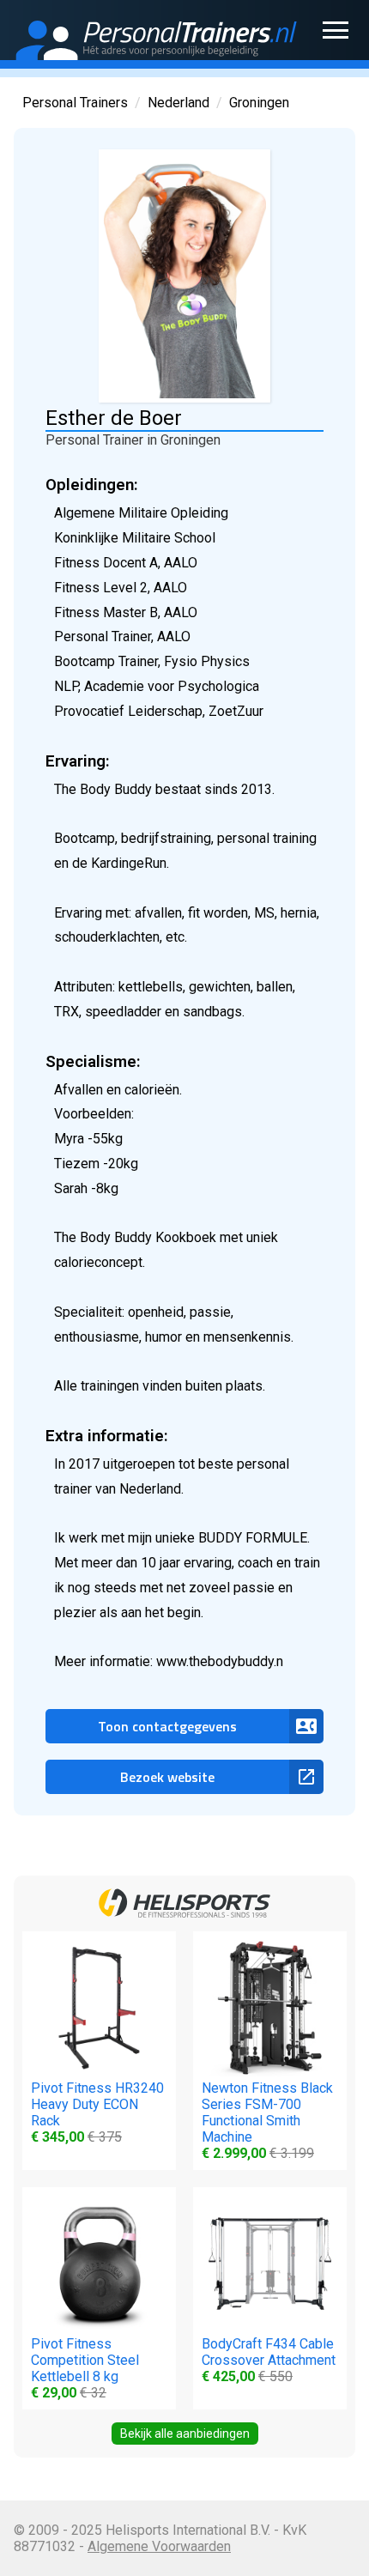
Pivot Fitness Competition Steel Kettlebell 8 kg (85, 2368)
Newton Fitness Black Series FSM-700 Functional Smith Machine (267, 2121)
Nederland (178, 103)
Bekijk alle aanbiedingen (185, 2434)
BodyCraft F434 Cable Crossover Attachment (269, 2360)
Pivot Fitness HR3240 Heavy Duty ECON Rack (97, 2112)
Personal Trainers (75, 103)
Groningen (259, 103)
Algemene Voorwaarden (159, 2546)
